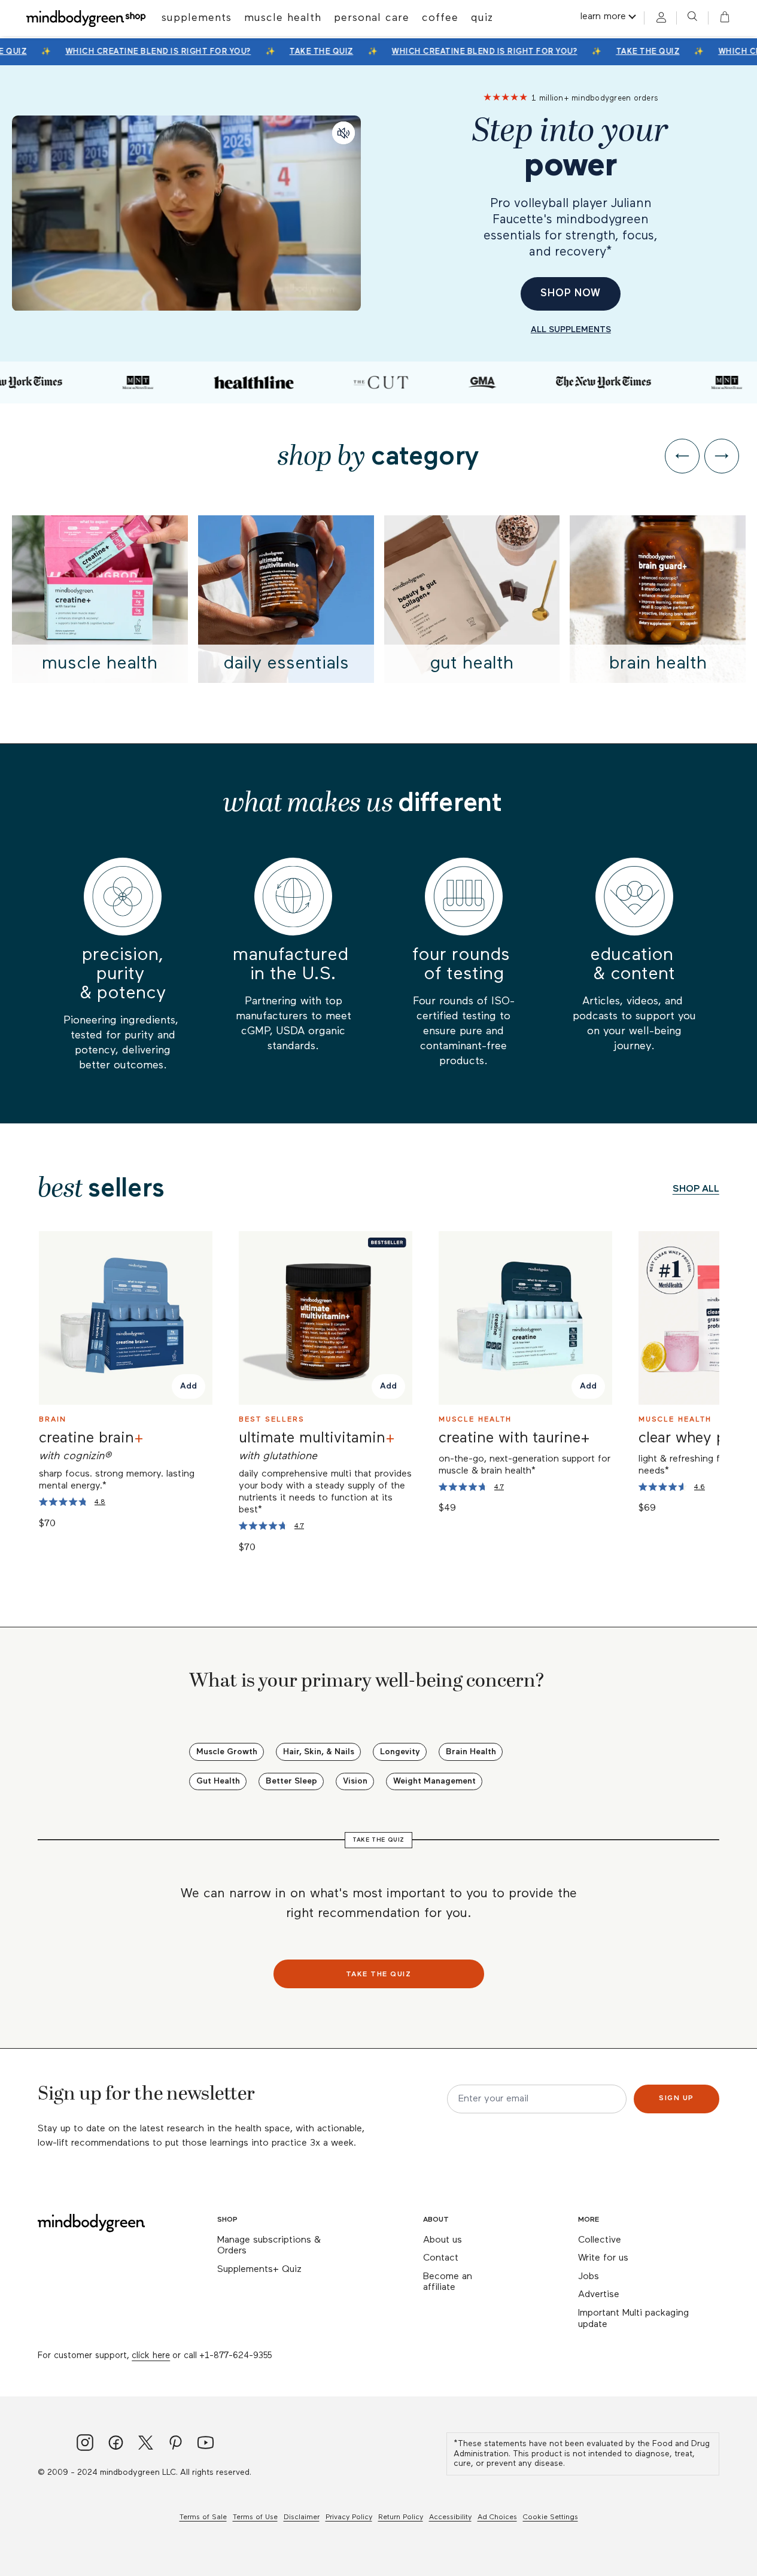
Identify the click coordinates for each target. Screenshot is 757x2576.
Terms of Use (255, 2517)
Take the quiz (379, 1974)
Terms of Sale (203, 2517)
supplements (197, 18)
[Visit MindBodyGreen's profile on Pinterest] (176, 2444)
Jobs (589, 2277)
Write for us (603, 2258)
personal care (372, 18)
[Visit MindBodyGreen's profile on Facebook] (116, 2444)
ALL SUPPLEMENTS (571, 330)
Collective (600, 2240)
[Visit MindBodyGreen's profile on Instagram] (85, 2444)
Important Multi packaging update (633, 2319)
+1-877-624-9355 (235, 2355)
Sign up (677, 2098)
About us (443, 2240)
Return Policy (401, 2517)
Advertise (599, 2295)
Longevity (400, 1752)
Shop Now (571, 294)
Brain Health (471, 1752)
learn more (603, 17)
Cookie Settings (551, 2517)
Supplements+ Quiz (259, 2270)
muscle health (283, 18)
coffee (440, 18)
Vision (355, 1781)
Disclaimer (302, 2517)
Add (189, 1387)
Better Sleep (291, 1781)
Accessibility (450, 2517)
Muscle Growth (227, 1752)
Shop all (696, 1189)
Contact (441, 2258)
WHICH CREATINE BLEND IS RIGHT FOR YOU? (151, 52)
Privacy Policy (349, 2517)
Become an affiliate (448, 2282)
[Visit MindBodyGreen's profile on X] (146, 2444)
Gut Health (218, 1781)
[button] (721, 18)
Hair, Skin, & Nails (319, 1752)
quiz (482, 18)
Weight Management (434, 1781)
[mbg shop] (87, 18)
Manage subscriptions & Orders (269, 2246)
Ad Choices (497, 2517)
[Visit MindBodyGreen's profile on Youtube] (206, 2444)
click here (151, 2355)
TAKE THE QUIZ (314, 52)
